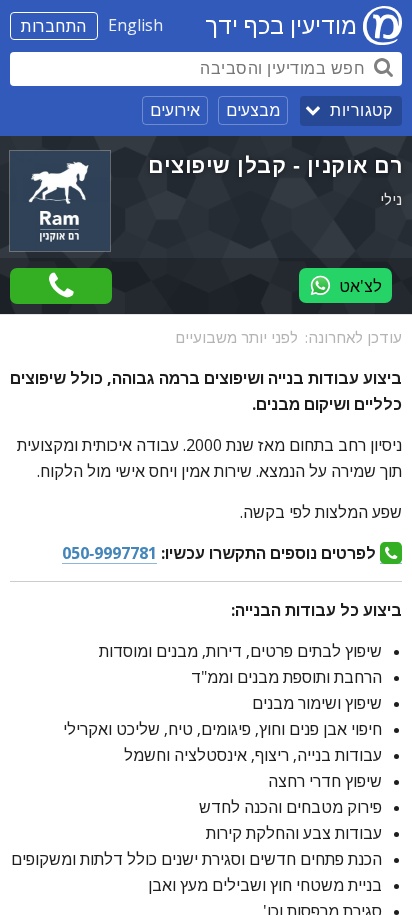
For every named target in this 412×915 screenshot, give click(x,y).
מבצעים (253, 110)
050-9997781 (109, 553)
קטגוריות (361, 110)
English (135, 25)
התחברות (54, 26)
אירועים (175, 110)
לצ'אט (360, 286)
